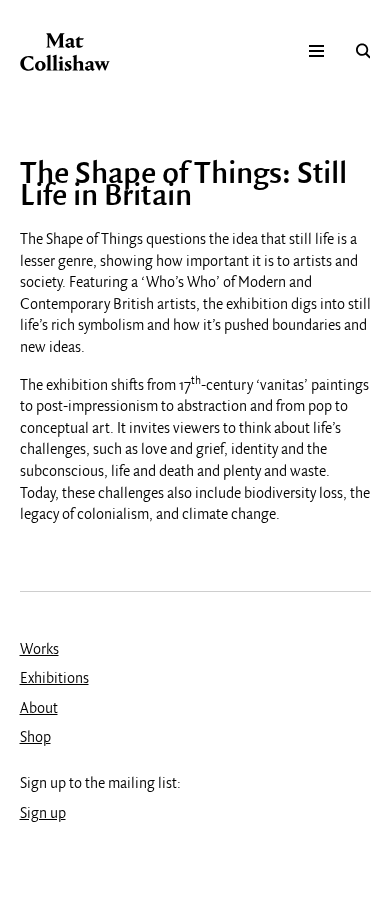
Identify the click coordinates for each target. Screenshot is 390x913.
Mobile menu (316, 50)
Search (363, 50)
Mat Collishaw (65, 52)
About (39, 709)
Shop (35, 738)
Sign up (43, 814)
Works (39, 650)
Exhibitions (54, 679)
